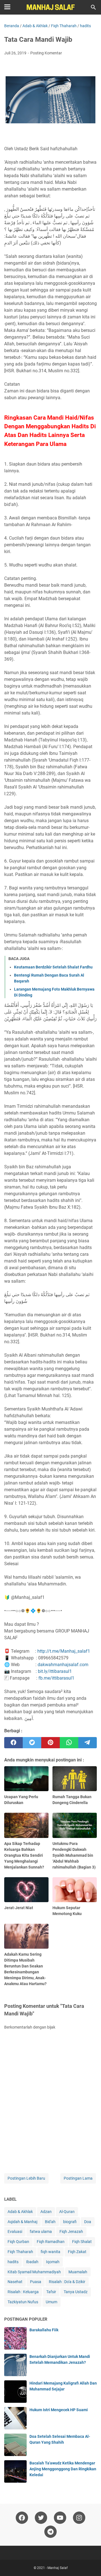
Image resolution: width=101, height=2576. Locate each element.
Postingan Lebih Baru (26, 2178)
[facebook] (13, 1743)
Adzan (46, 2212)
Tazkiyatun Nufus (23, 2302)
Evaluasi (15, 2232)
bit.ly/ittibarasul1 (55, 1671)
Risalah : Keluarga (23, 2292)
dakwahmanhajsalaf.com (63, 1665)
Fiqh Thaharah (20, 2252)
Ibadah (32, 2262)
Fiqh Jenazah (71, 2232)
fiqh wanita (50, 2252)
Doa (88, 2222)
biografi (70, 2222)
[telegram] (88, 1743)
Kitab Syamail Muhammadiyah (34, 2272)
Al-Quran (67, 2212)
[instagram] (79, 2518)
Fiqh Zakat (77, 2252)
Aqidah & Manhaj (22, 2222)
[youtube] (60, 2518)
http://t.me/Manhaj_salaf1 (64, 1651)
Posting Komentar (46, 53)
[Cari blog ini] (93, 7)
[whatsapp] (69, 1743)
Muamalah (78, 2272)
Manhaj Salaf (58, 2568)
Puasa (36, 2282)
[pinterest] (50, 1743)
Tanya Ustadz (76, 2292)
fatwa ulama (41, 2232)
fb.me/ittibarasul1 (56, 1678)
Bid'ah (50, 2222)
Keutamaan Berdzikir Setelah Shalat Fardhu (53, 967)
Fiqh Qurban (18, 2242)
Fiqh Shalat (82, 2242)
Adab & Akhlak (20, 2212)
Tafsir (51, 2292)
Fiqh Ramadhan (51, 2242)
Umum (51, 2302)
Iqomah (53, 2262)
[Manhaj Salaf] (50, 7)
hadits (13, 2262)
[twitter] (32, 1743)
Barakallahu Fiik (44, 2330)
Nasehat (15, 2282)
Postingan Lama (78, 2178)
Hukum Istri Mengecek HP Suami (59, 2410)
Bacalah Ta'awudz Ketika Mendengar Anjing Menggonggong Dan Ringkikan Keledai (63, 2469)
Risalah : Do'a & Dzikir (67, 2282)
